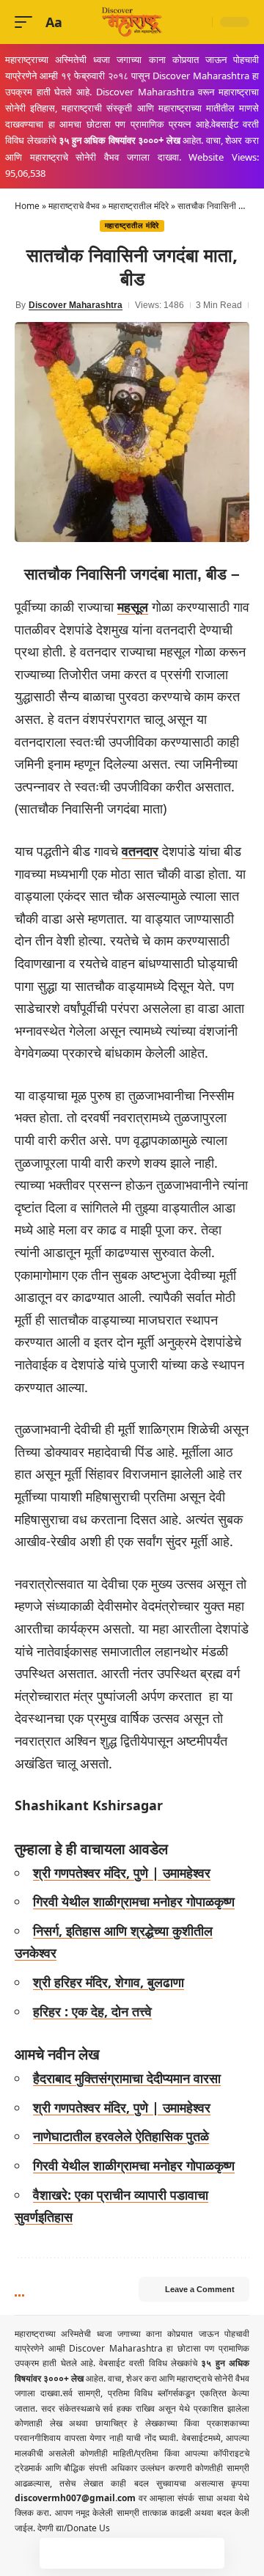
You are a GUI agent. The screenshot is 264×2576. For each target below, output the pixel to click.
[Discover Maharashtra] (132, 22)
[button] (27, 22)
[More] (209, 2553)
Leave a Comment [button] (200, 2289)
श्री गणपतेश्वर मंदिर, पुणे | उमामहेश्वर (122, 1873)
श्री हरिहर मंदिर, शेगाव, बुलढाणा (109, 1982)
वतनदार (140, 851)
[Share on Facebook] (55, 2553)
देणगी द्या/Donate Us (74, 2528)
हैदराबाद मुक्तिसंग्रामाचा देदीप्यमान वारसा (127, 2078)
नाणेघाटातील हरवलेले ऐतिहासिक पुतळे (121, 2136)
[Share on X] (86, 2553)
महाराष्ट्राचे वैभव (74, 206)
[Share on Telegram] (147, 2553)
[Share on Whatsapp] (117, 2553)
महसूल (133, 607)
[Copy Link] (178, 2553)
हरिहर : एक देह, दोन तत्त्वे (92, 2011)
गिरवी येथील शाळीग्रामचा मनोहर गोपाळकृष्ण (134, 1901)
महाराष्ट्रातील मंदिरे (139, 206)
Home (27, 206)
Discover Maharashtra (76, 305)
